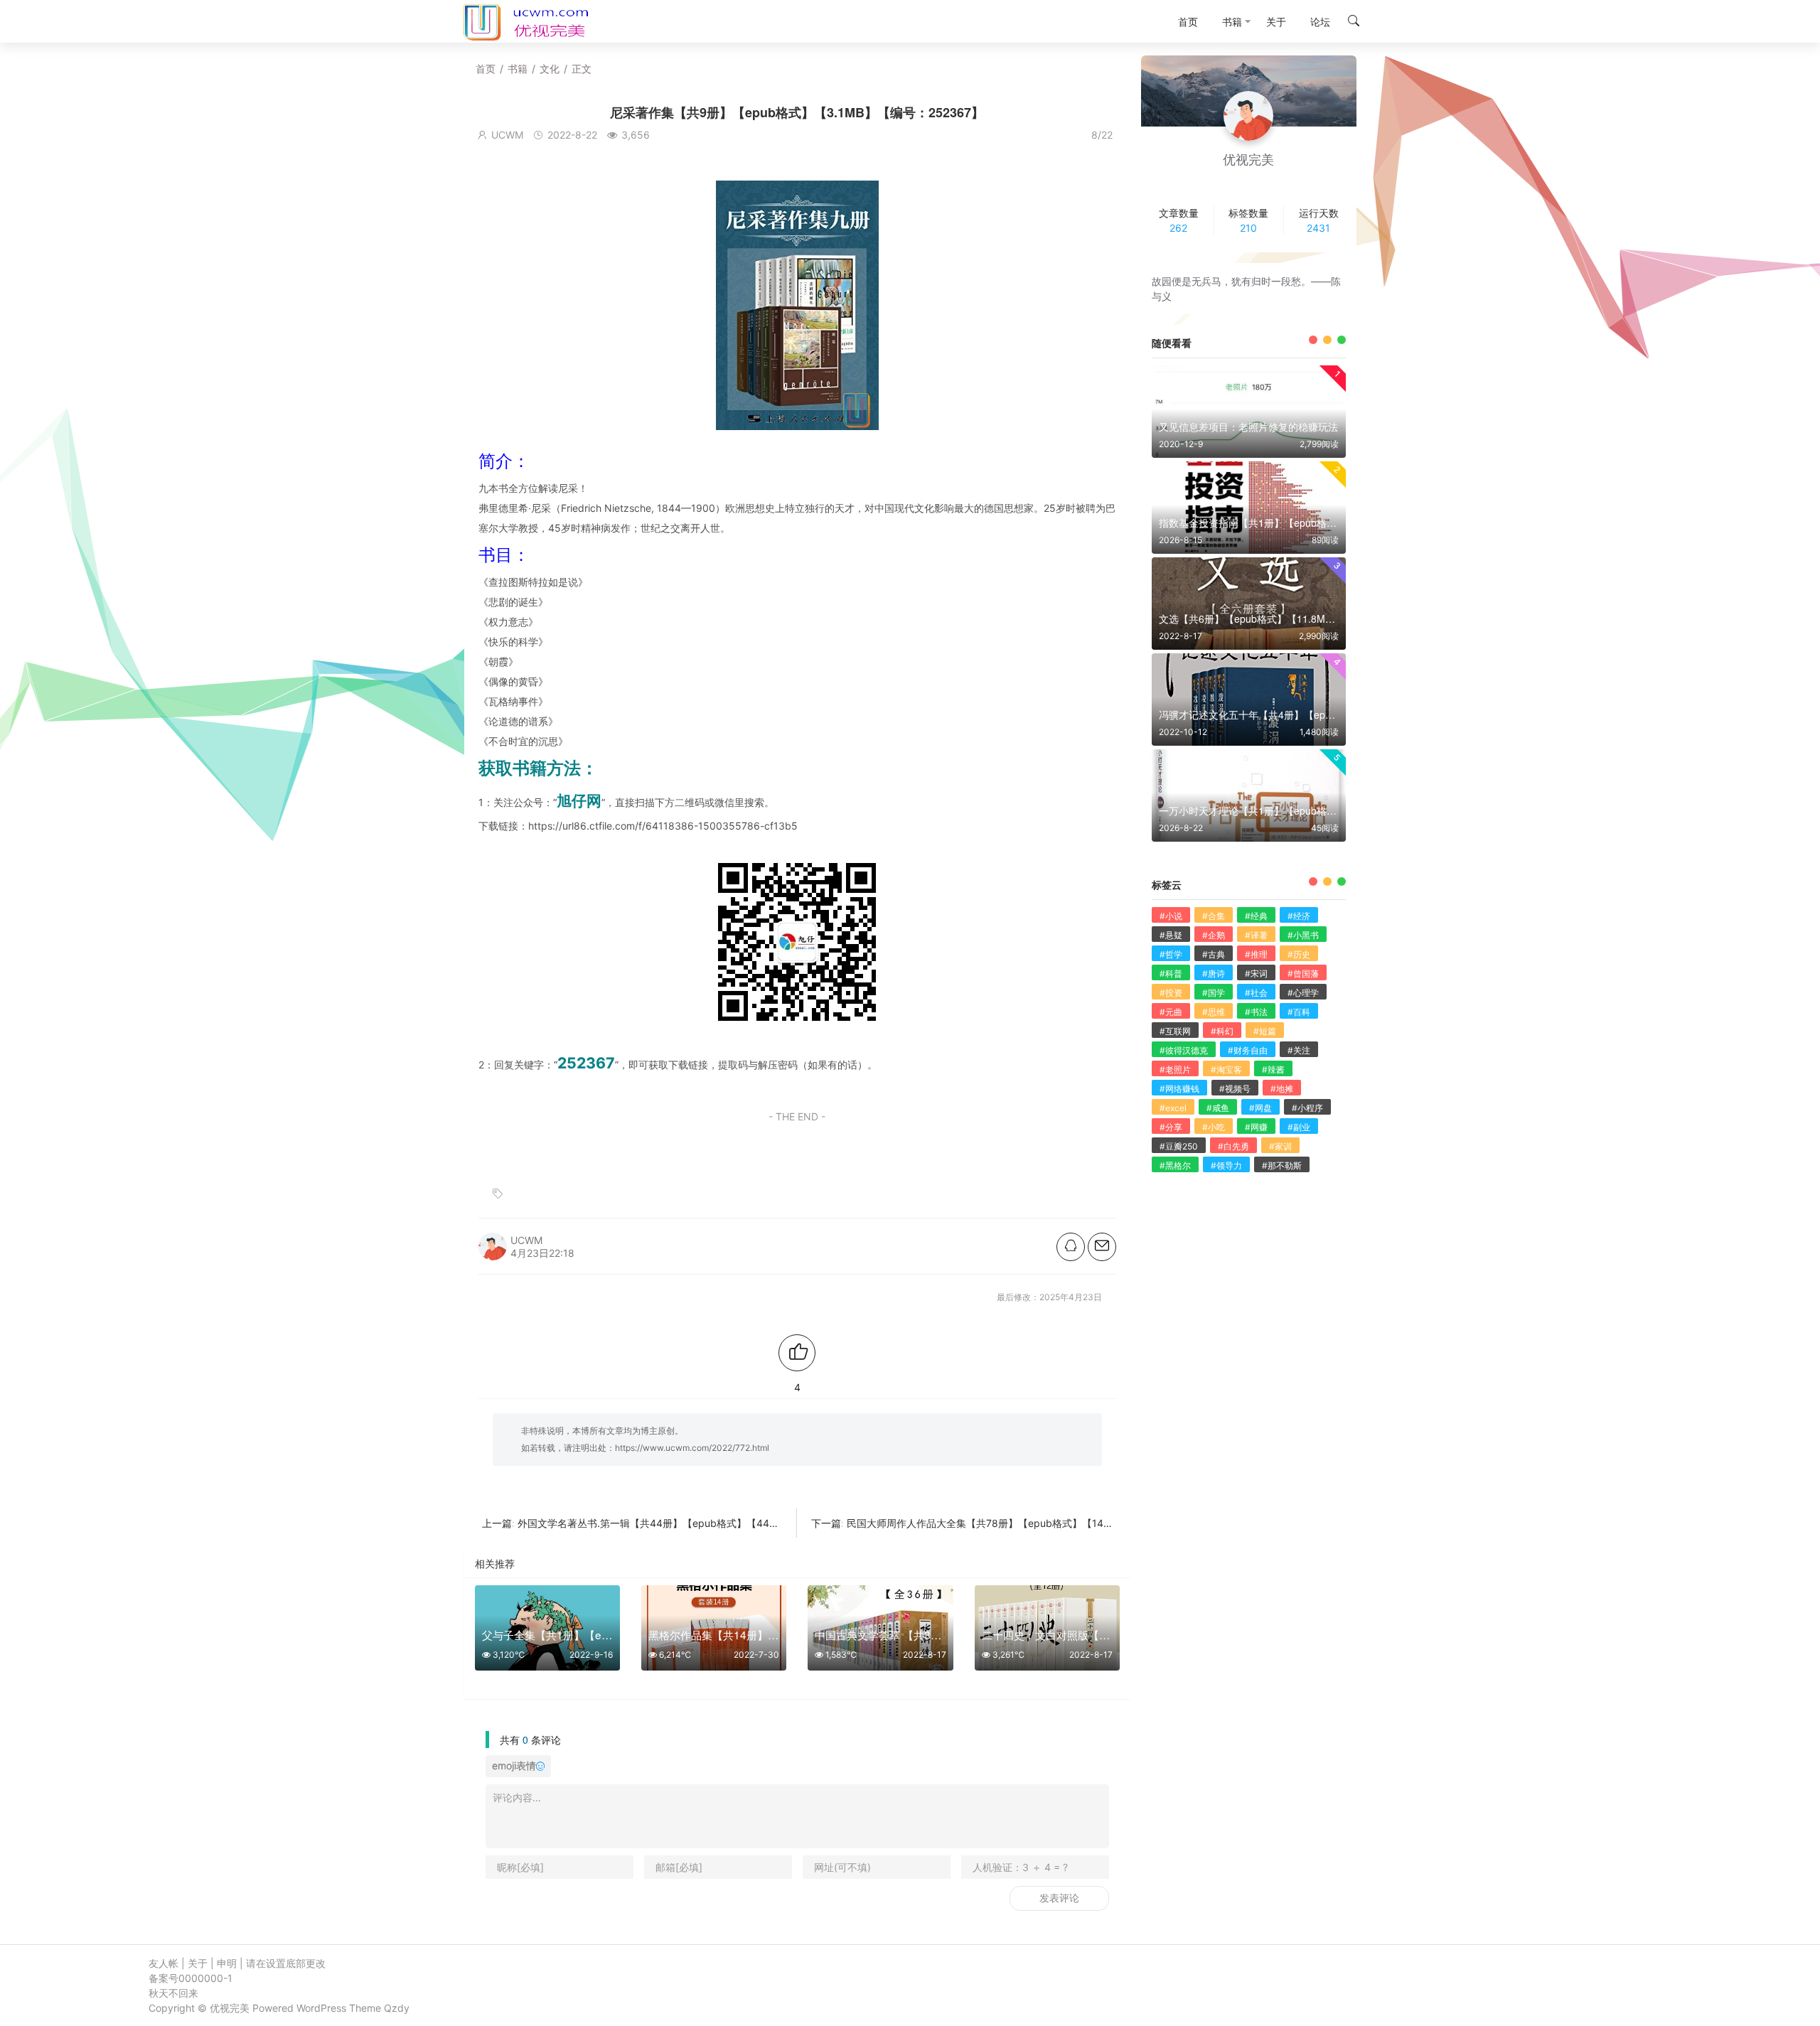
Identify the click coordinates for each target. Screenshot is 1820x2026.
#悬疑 (1171, 935)
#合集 (1214, 916)
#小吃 (1214, 1127)
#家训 (1280, 1146)
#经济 (1299, 916)
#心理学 (1303, 993)
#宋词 (1256, 974)
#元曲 (1171, 1012)
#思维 (1214, 1012)
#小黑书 (1303, 935)
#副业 (1299, 1127)
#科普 (1171, 974)
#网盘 (1260, 1108)
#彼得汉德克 (1184, 1050)
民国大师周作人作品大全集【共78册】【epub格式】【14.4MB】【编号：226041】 (1035, 1523)
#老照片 (1175, 1070)
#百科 (1299, 1012)
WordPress (321, 2008)
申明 (227, 1963)
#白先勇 (1233, 1146)
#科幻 (1222, 1031)
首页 (486, 69)
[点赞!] (797, 1353)
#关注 (1299, 1050)
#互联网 (1175, 1031)
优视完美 (230, 2008)
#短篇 (1265, 1031)
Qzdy (397, 2008)
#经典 (1256, 916)
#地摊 (1282, 1089)
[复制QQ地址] (1071, 1247)
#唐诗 (1214, 974)
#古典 (1214, 954)
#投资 (1171, 993)
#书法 (1256, 1012)
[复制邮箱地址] (1102, 1247)
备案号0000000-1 (191, 1978)
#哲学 (1171, 954)
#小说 (1171, 916)
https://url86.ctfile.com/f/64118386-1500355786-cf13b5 (663, 826)
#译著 (1256, 935)
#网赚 (1256, 1127)
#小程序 (1307, 1108)
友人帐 (164, 1963)
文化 (550, 69)
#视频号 (1235, 1089)
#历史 (1299, 954)
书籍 (518, 69)
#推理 (1256, 954)
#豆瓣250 (1179, 1146)
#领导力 (1226, 1165)
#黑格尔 (1175, 1165)
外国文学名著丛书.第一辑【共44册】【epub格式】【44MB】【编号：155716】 (698, 1523)
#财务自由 (1248, 1050)
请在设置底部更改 (286, 1963)
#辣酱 (1273, 1070)
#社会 (1256, 993)
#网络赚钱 (1179, 1089)
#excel (1173, 1108)
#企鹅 (1214, 935)
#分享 (1171, 1127)
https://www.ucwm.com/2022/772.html (692, 1448)
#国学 (1214, 993)
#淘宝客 (1226, 1070)
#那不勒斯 (1282, 1165)
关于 (198, 1963)
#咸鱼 (1218, 1108)
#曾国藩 (1303, 974)
